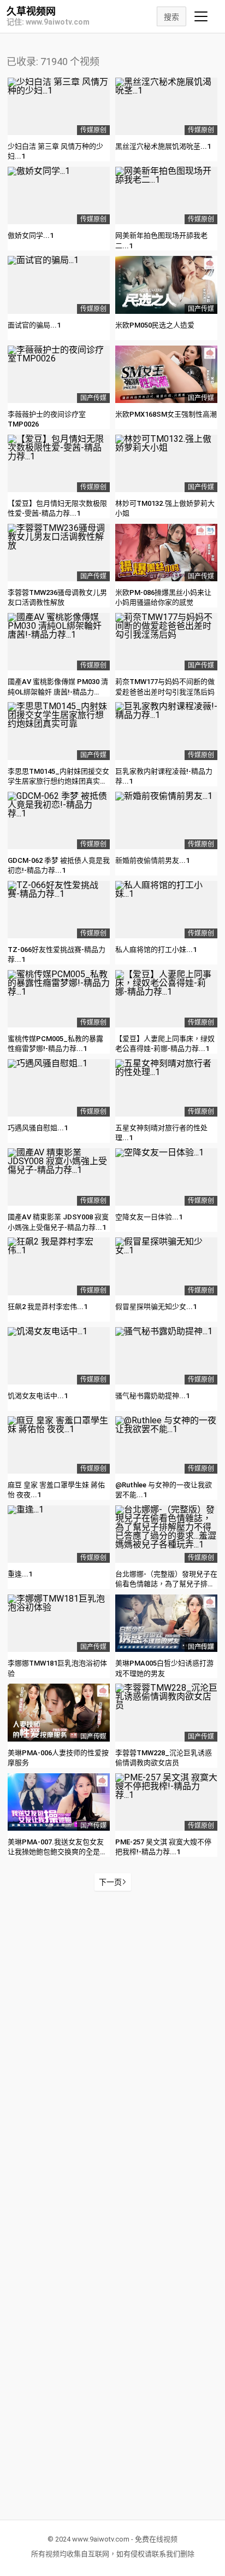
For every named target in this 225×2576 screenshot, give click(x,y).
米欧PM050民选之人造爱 (155, 325)
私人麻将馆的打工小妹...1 (156, 950)
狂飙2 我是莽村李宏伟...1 (48, 1307)
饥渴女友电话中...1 (38, 1396)
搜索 (171, 17)
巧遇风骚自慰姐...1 (38, 1128)
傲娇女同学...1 (31, 235)
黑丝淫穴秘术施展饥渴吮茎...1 (163, 146)
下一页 (110, 1882)
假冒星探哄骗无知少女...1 (156, 1307)
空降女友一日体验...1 (149, 1217)
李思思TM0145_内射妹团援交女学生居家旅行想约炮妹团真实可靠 (58, 781)
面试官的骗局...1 (34, 325)
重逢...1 (20, 1574)
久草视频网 (31, 11)
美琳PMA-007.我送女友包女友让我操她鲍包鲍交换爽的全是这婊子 (57, 1852)
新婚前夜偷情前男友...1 (152, 860)
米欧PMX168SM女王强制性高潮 (166, 414)
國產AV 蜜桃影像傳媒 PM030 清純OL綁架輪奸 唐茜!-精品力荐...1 (58, 691)
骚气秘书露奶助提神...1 (152, 1396)
